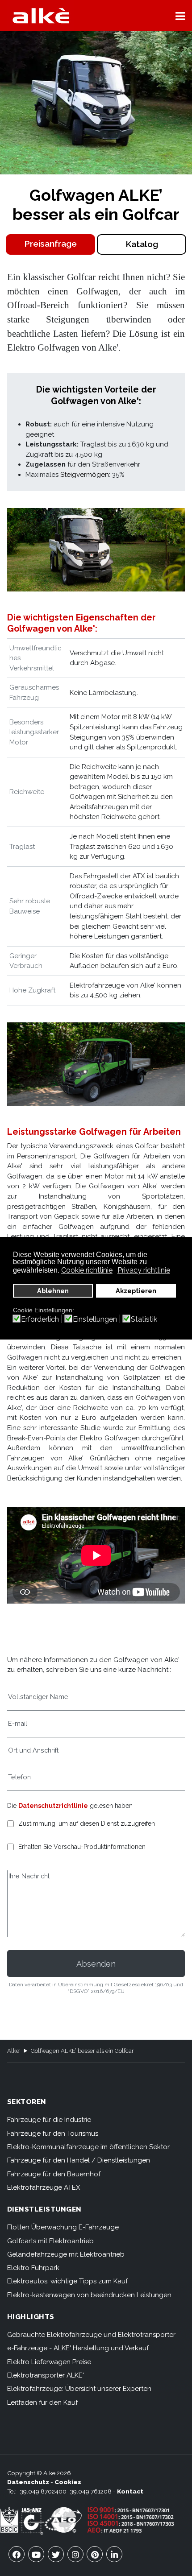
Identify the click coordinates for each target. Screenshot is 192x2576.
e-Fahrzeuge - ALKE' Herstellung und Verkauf (78, 2348)
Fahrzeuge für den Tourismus (53, 2134)
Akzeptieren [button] (136, 1291)
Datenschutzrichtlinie (53, 1806)
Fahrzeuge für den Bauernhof (54, 2174)
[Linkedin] (114, 2554)
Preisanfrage (50, 244)
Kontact (130, 2491)
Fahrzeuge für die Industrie (49, 2120)
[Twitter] (56, 2554)
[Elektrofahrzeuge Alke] (41, 16)
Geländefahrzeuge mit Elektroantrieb (66, 2254)
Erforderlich (40, 1319)
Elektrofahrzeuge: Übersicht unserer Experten (79, 2389)
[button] (180, 16)
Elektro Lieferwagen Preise (49, 2362)
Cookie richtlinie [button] (87, 1270)
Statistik (144, 1319)
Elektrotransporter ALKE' (46, 2375)
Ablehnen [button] (53, 1291)
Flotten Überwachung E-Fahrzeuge (63, 2227)
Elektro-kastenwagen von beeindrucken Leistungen (89, 2295)
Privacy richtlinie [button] (144, 1270)
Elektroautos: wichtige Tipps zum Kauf (67, 2281)
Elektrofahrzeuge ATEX (44, 2187)
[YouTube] (36, 2554)
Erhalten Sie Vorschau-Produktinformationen (82, 1847)
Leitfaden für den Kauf (42, 2402)
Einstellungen (95, 1319)
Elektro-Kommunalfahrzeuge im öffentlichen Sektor (88, 2147)
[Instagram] (75, 2554)
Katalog (142, 244)
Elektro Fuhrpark (33, 2268)
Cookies (68, 2482)
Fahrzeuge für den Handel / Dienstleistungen (79, 2160)
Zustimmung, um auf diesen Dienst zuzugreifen (87, 1824)
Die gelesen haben (70, 1806)
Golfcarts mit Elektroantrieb (50, 2241)
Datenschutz (28, 2482)
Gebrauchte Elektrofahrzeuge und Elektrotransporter (91, 2335)
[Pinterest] (95, 2554)
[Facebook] (17, 2554)
